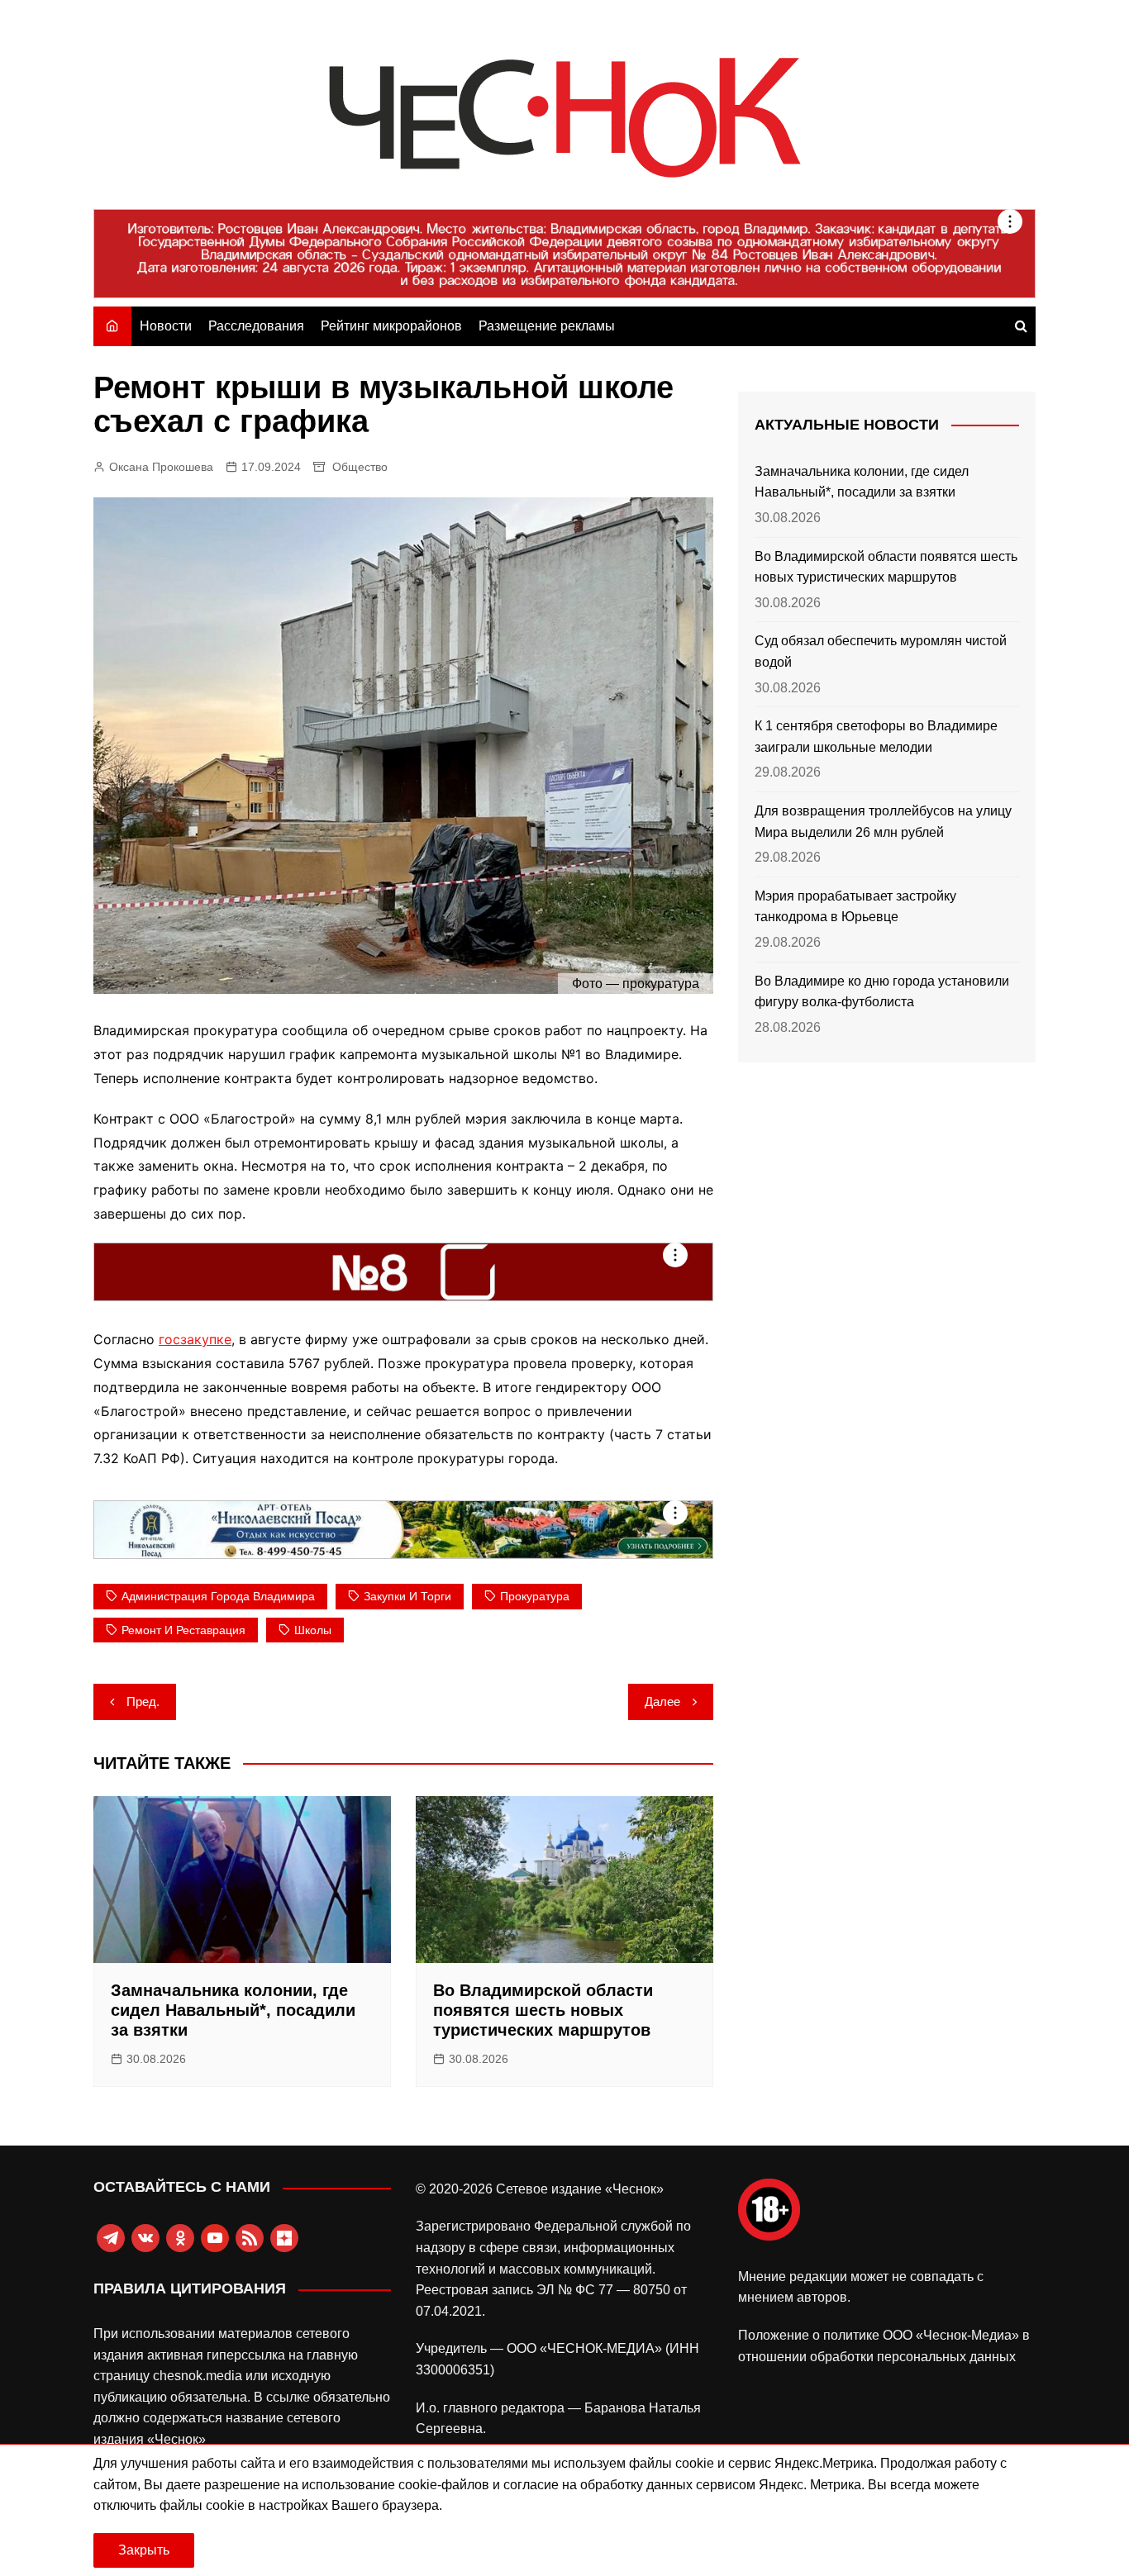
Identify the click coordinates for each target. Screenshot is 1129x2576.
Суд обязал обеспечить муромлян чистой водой (881, 651)
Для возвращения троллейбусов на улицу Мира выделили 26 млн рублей (883, 822)
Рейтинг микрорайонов (391, 326)
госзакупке (195, 1339)
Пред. (143, 1701)
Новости (166, 326)
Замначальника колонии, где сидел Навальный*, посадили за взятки (233, 2010)
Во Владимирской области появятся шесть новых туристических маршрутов (543, 2010)
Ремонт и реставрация (183, 1630)
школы (313, 1630)
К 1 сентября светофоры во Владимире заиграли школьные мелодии (876, 737)
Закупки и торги (407, 1596)
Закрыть (144, 2550)
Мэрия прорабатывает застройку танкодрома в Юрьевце (855, 907)
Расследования (256, 326)
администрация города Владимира (218, 1596)
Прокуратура (535, 1596)
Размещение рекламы (547, 326)
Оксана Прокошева (161, 467)
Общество (360, 467)
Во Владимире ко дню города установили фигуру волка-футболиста (882, 992)
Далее (662, 1701)
